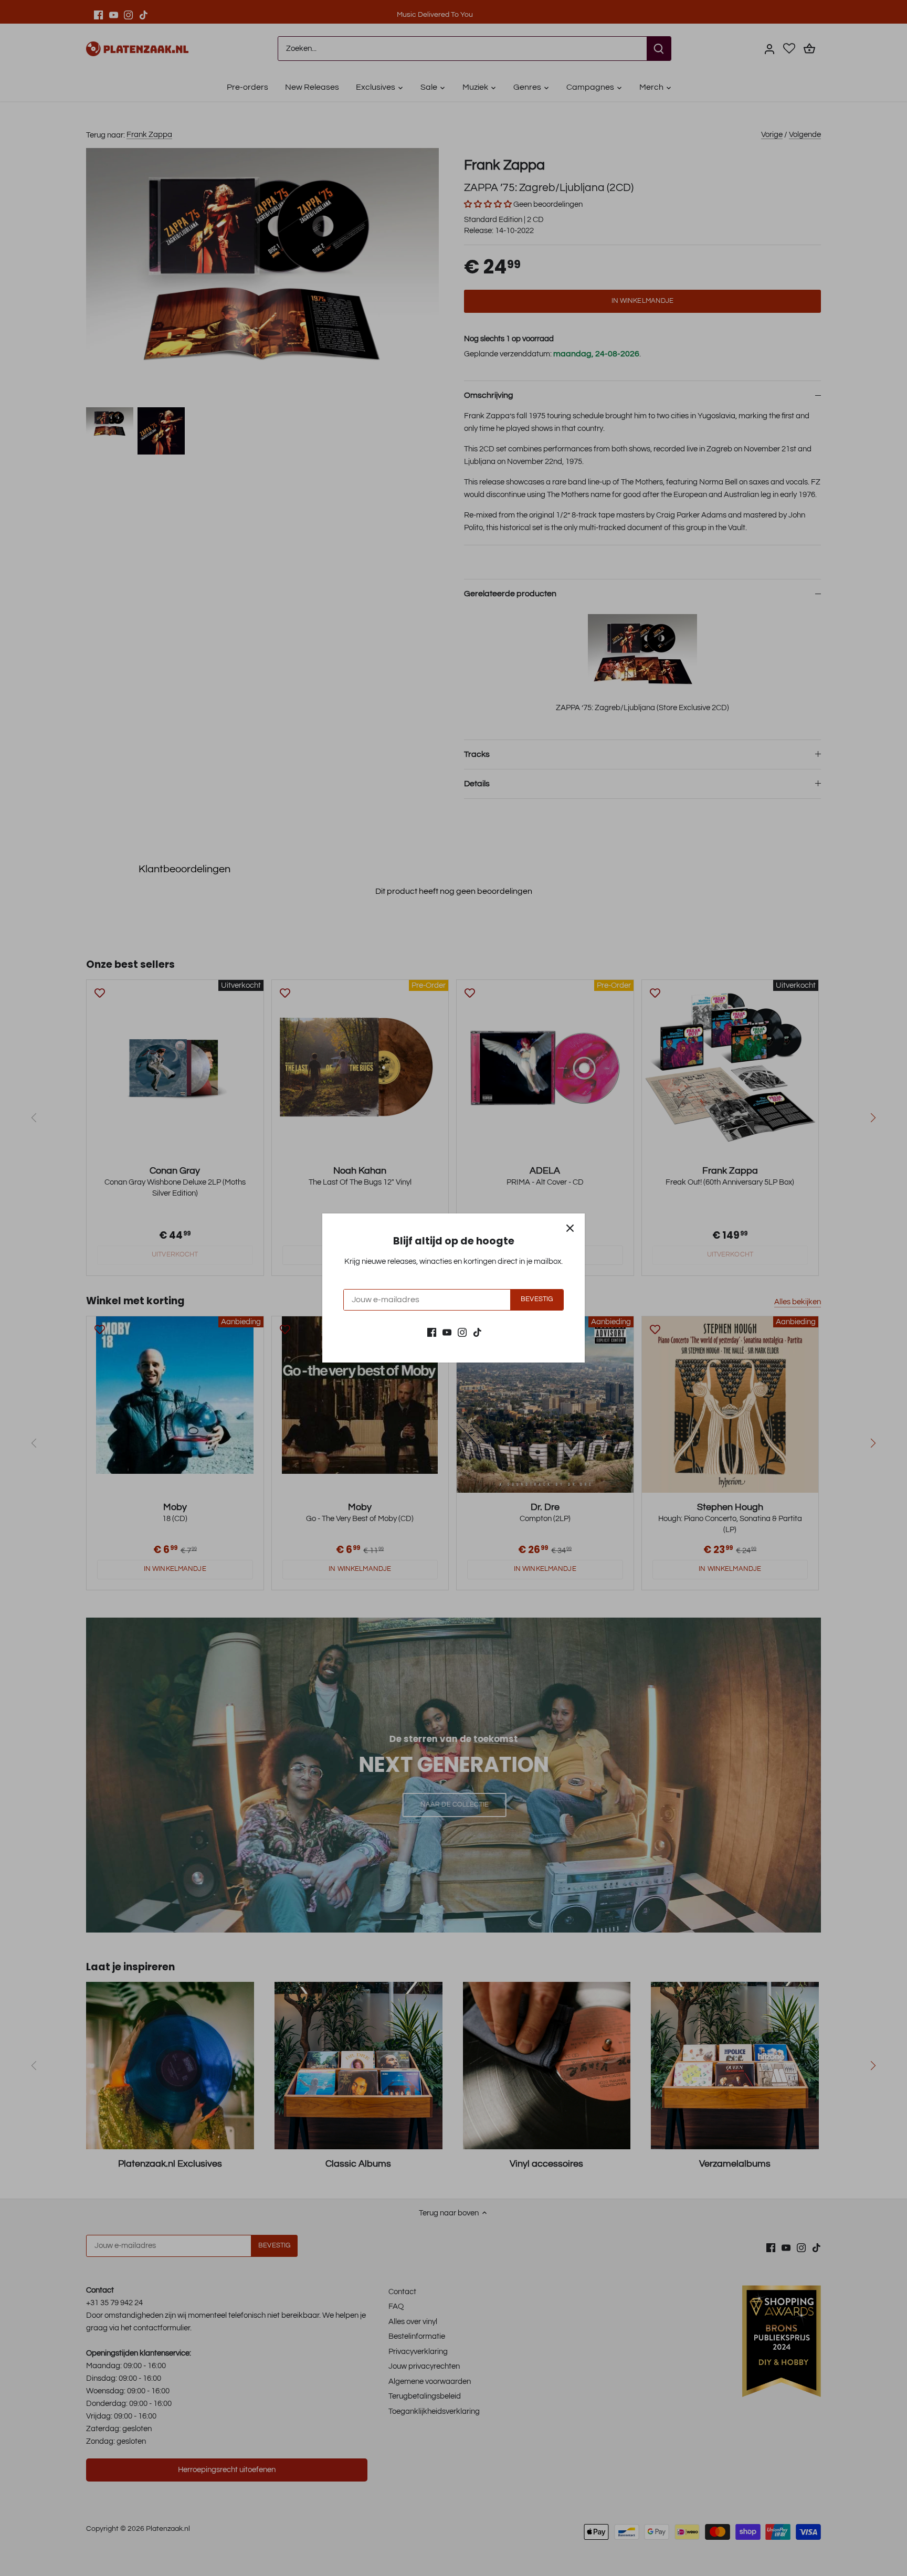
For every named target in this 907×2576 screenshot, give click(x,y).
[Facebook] (432, 1332)
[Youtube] (447, 1332)
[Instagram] (462, 1332)
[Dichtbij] (570, 1228)
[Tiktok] (477, 1332)
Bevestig (537, 1299)
